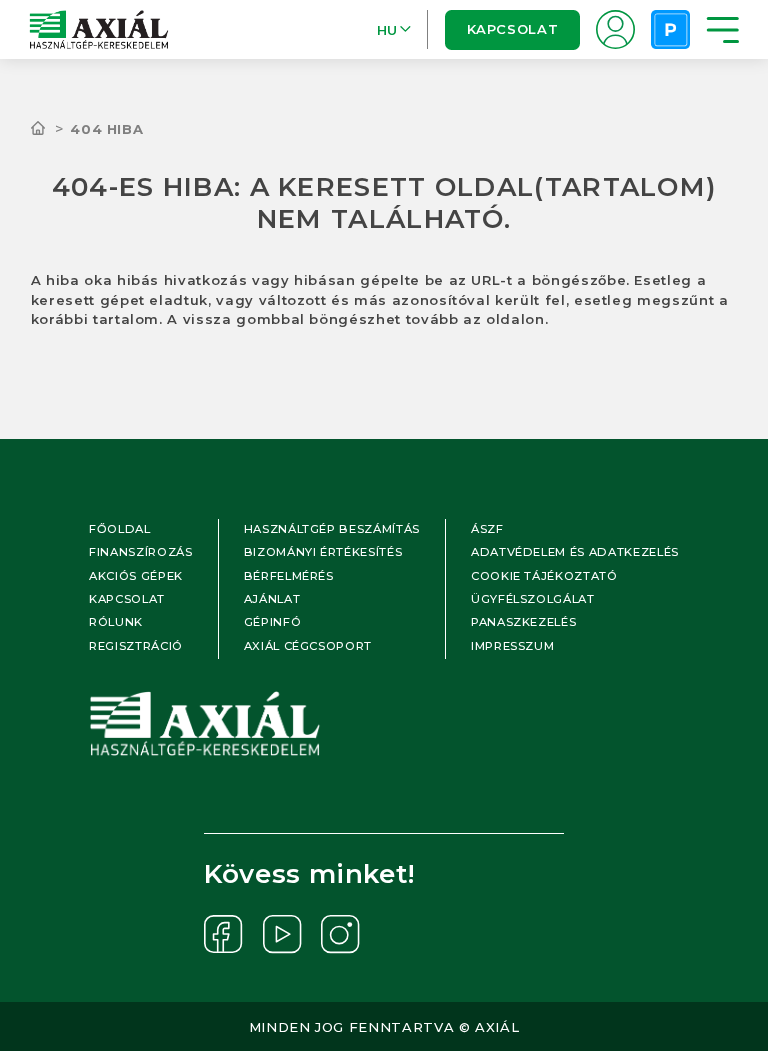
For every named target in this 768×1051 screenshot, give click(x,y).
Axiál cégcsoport (308, 646)
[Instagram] (340, 934)
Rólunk (116, 622)
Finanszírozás (140, 552)
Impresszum (513, 646)
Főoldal (120, 529)
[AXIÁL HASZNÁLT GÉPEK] (51, 129)
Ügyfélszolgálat (533, 599)
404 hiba (106, 129)
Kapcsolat (512, 29)
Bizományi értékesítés (323, 552)
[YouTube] (282, 934)
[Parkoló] (670, 29)
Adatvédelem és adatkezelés (575, 552)
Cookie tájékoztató (544, 576)
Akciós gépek (136, 576)
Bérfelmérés (289, 576)
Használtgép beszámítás (332, 529)
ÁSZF (487, 529)
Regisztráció (136, 646)
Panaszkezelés (523, 622)
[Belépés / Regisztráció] (615, 29)
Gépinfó (273, 622)
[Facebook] (223, 934)
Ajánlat (272, 599)
